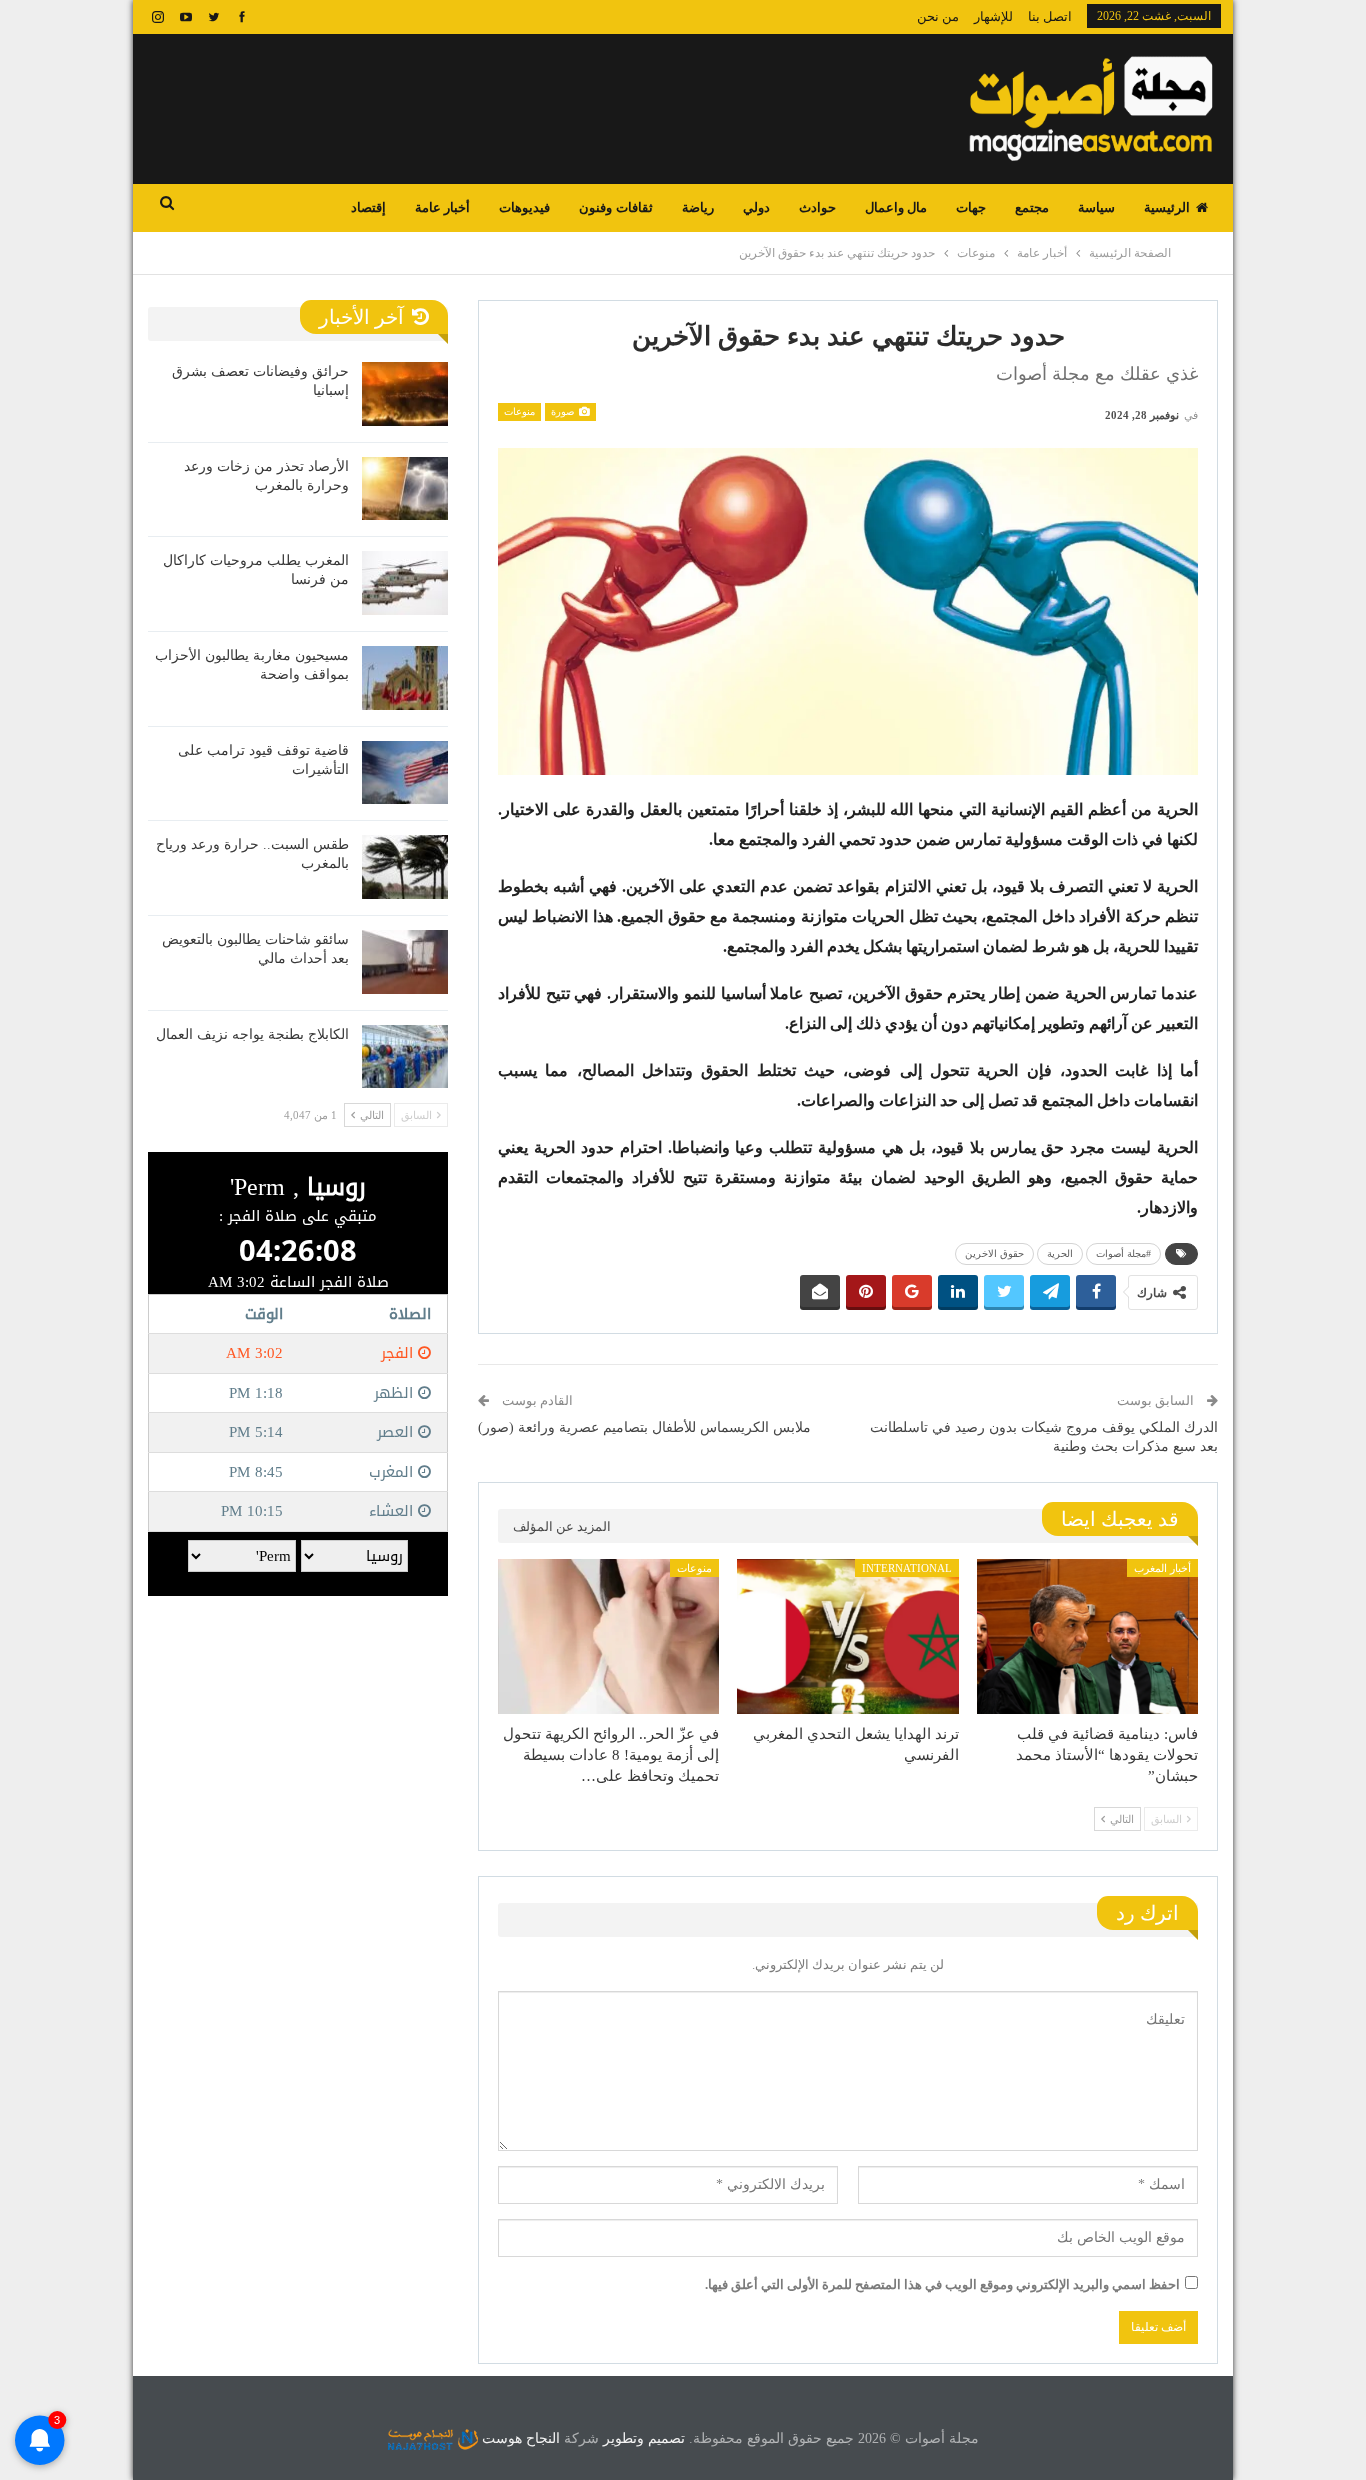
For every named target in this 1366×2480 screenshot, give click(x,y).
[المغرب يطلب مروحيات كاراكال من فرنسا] (405, 583)
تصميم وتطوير (644, 2438)
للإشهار (993, 16)
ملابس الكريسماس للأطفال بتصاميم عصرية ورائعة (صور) (644, 1427)
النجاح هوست (519, 2438)
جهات (971, 207)
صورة (564, 411)
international (907, 1568)
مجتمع (1032, 207)
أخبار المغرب (1162, 1568)
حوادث (817, 207)
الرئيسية (1167, 207)
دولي (756, 207)
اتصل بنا (1050, 16)
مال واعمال (896, 207)
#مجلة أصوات (1123, 1253)
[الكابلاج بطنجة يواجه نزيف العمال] (405, 1057)
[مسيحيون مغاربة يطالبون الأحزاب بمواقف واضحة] (405, 678)
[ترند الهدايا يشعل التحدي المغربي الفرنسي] (847, 1636)
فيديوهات (524, 207)
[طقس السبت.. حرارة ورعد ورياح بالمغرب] (405, 867)
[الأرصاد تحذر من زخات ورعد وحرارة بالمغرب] (405, 489)
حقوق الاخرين (994, 1253)
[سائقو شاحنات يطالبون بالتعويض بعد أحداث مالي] (405, 962)
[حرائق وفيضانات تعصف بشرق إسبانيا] (405, 394)
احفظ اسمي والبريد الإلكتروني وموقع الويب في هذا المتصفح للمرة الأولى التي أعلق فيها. (942, 2284)
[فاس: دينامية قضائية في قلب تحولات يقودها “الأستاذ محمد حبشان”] (1087, 1636)
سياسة (1096, 207)
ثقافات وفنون (615, 207)
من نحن (938, 16)
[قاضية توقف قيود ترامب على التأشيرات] (405, 773)
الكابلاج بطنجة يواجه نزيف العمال (252, 1034)
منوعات (519, 411)
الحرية (1060, 1253)
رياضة (698, 207)
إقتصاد (368, 207)
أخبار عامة (442, 207)
